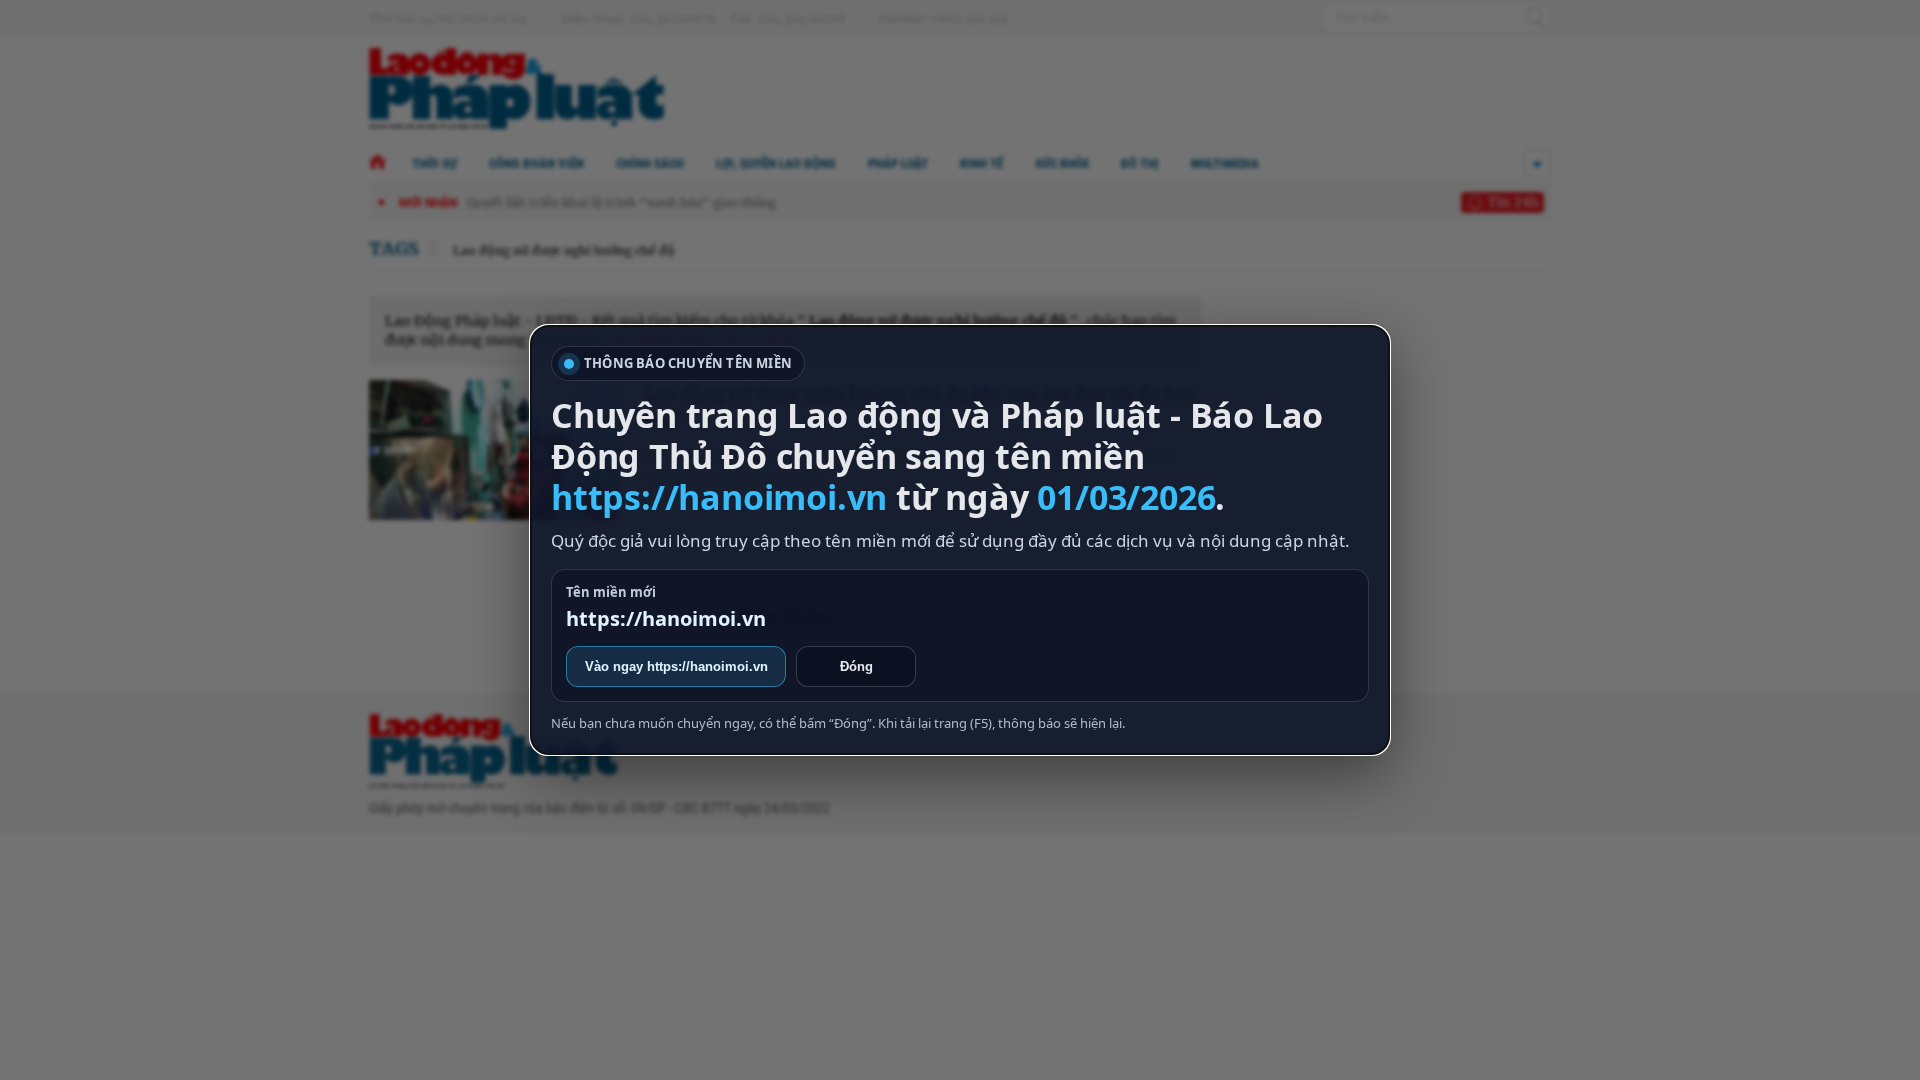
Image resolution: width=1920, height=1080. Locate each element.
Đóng (856, 666)
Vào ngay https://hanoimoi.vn (676, 666)
